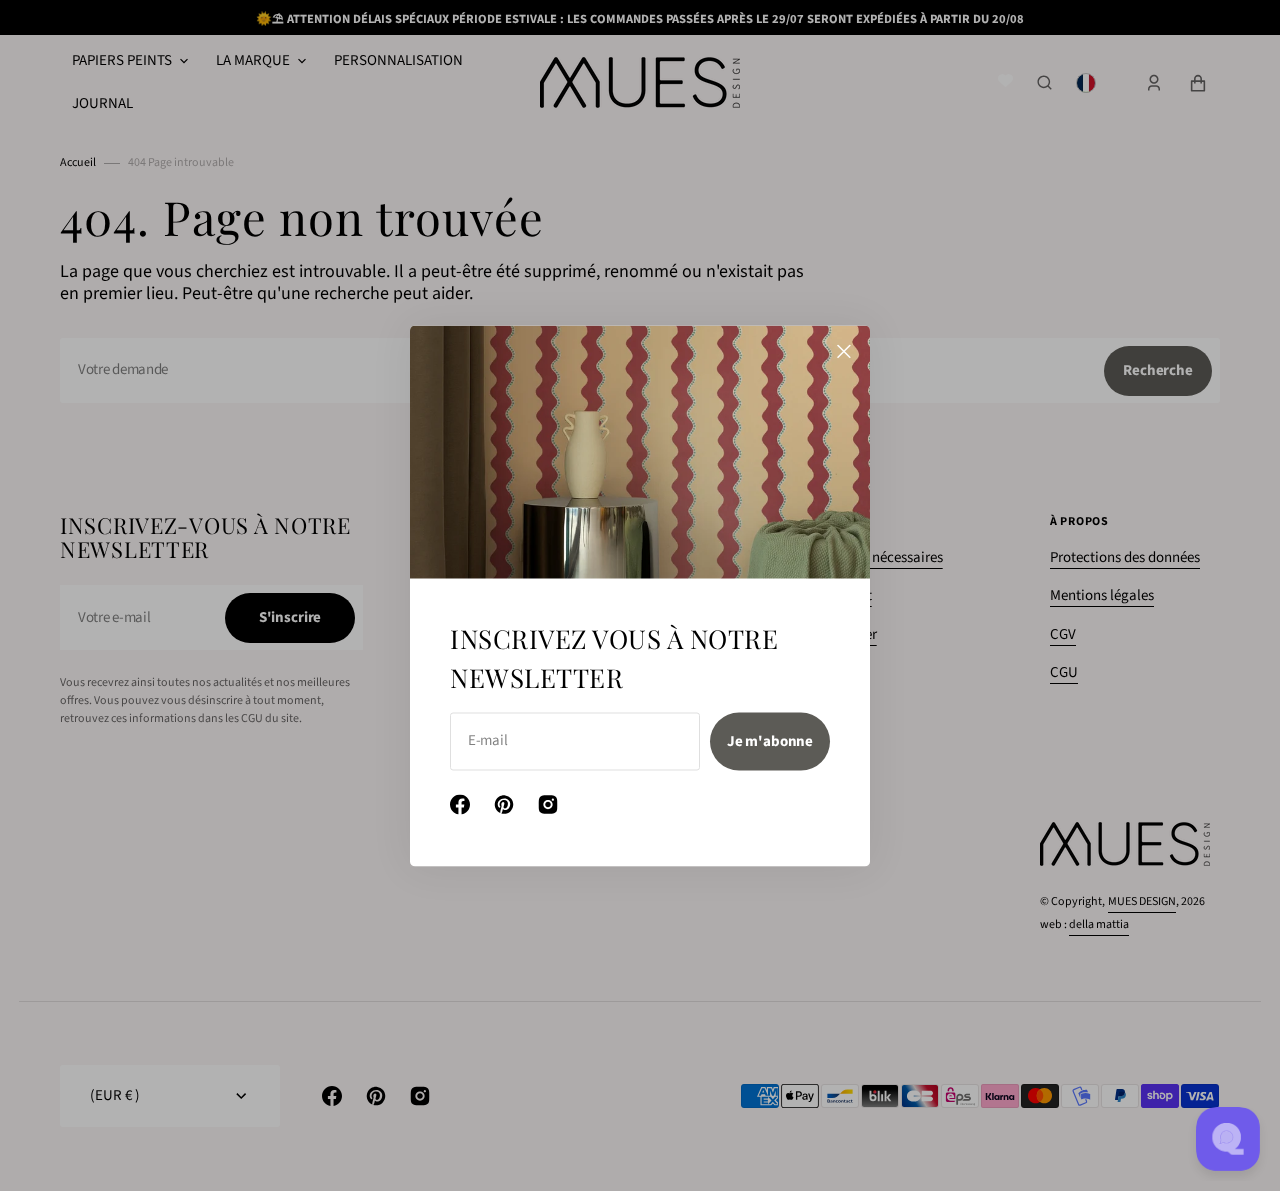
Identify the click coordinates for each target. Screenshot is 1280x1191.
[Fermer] (844, 351)
